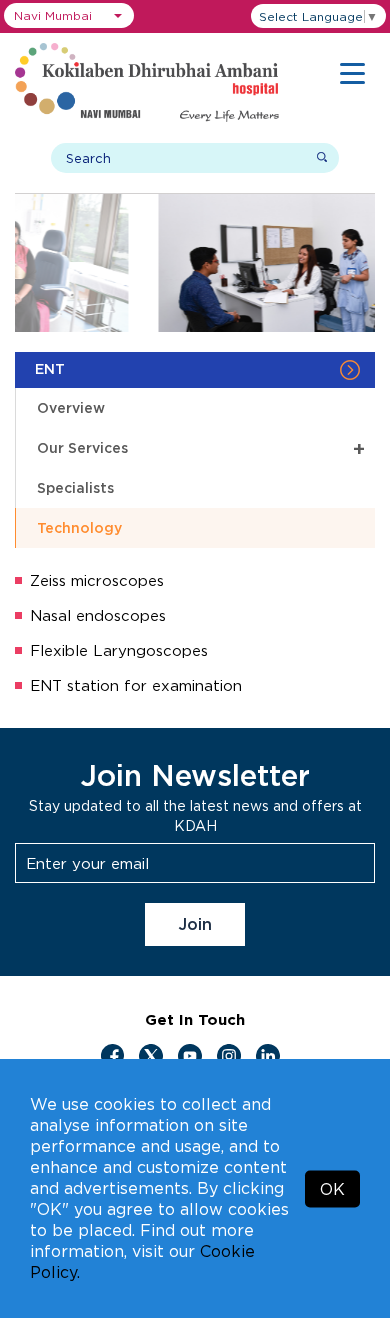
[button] (69, 15)
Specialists (75, 487)
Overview (71, 407)
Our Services (201, 448)
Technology (79, 527)
